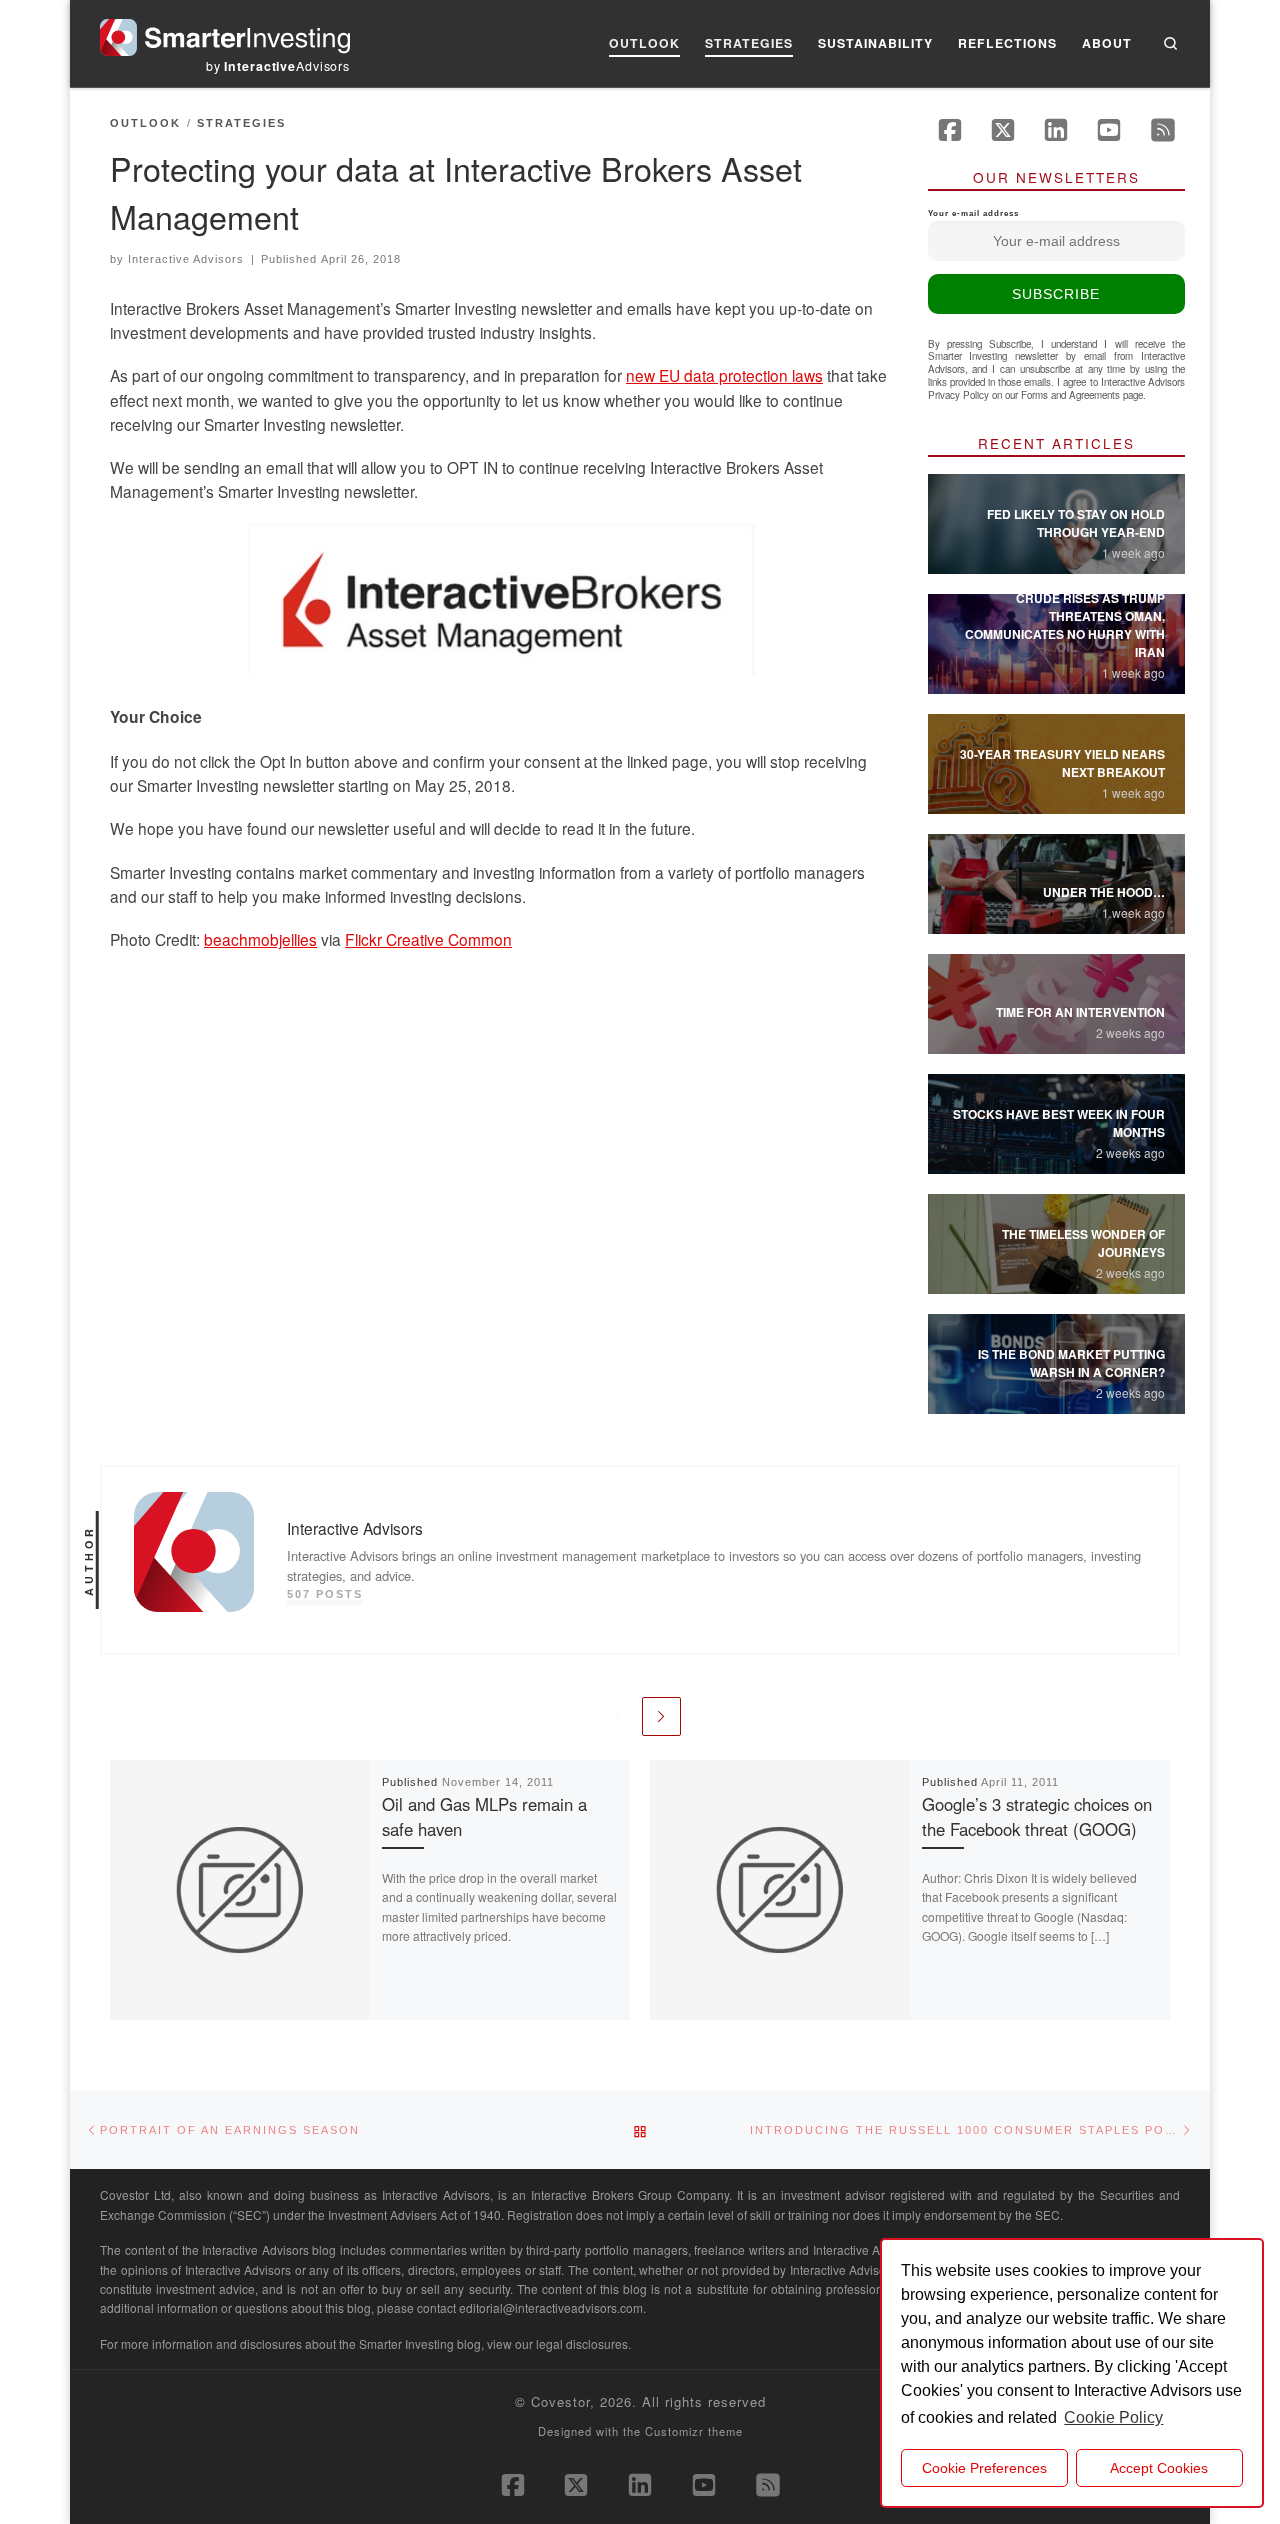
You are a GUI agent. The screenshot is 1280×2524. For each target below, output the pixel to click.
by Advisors (278, 66)
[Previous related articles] (618, 1716)
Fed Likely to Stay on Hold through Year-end (1076, 523)
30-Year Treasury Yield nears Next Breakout (1062, 763)
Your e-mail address (973, 213)
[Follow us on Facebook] (950, 130)
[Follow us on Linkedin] (1056, 130)
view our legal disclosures (557, 2343)
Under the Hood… (1104, 892)
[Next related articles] (661, 1716)
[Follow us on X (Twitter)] (1003, 130)
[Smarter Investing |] (225, 32)
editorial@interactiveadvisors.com (551, 2307)
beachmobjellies (260, 939)
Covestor (560, 2401)
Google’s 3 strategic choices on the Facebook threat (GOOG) (1037, 1816)
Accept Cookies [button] (1159, 2468)
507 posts (325, 1594)
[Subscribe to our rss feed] (1163, 130)
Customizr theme (694, 2431)
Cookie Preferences (984, 2468)
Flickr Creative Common (428, 939)
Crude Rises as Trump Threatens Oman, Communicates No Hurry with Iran (1065, 625)
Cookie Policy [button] (1113, 2417)
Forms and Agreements (1070, 395)
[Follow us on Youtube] (1109, 130)
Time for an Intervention (1080, 1012)
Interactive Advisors (186, 259)
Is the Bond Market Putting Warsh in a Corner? (1071, 1363)
